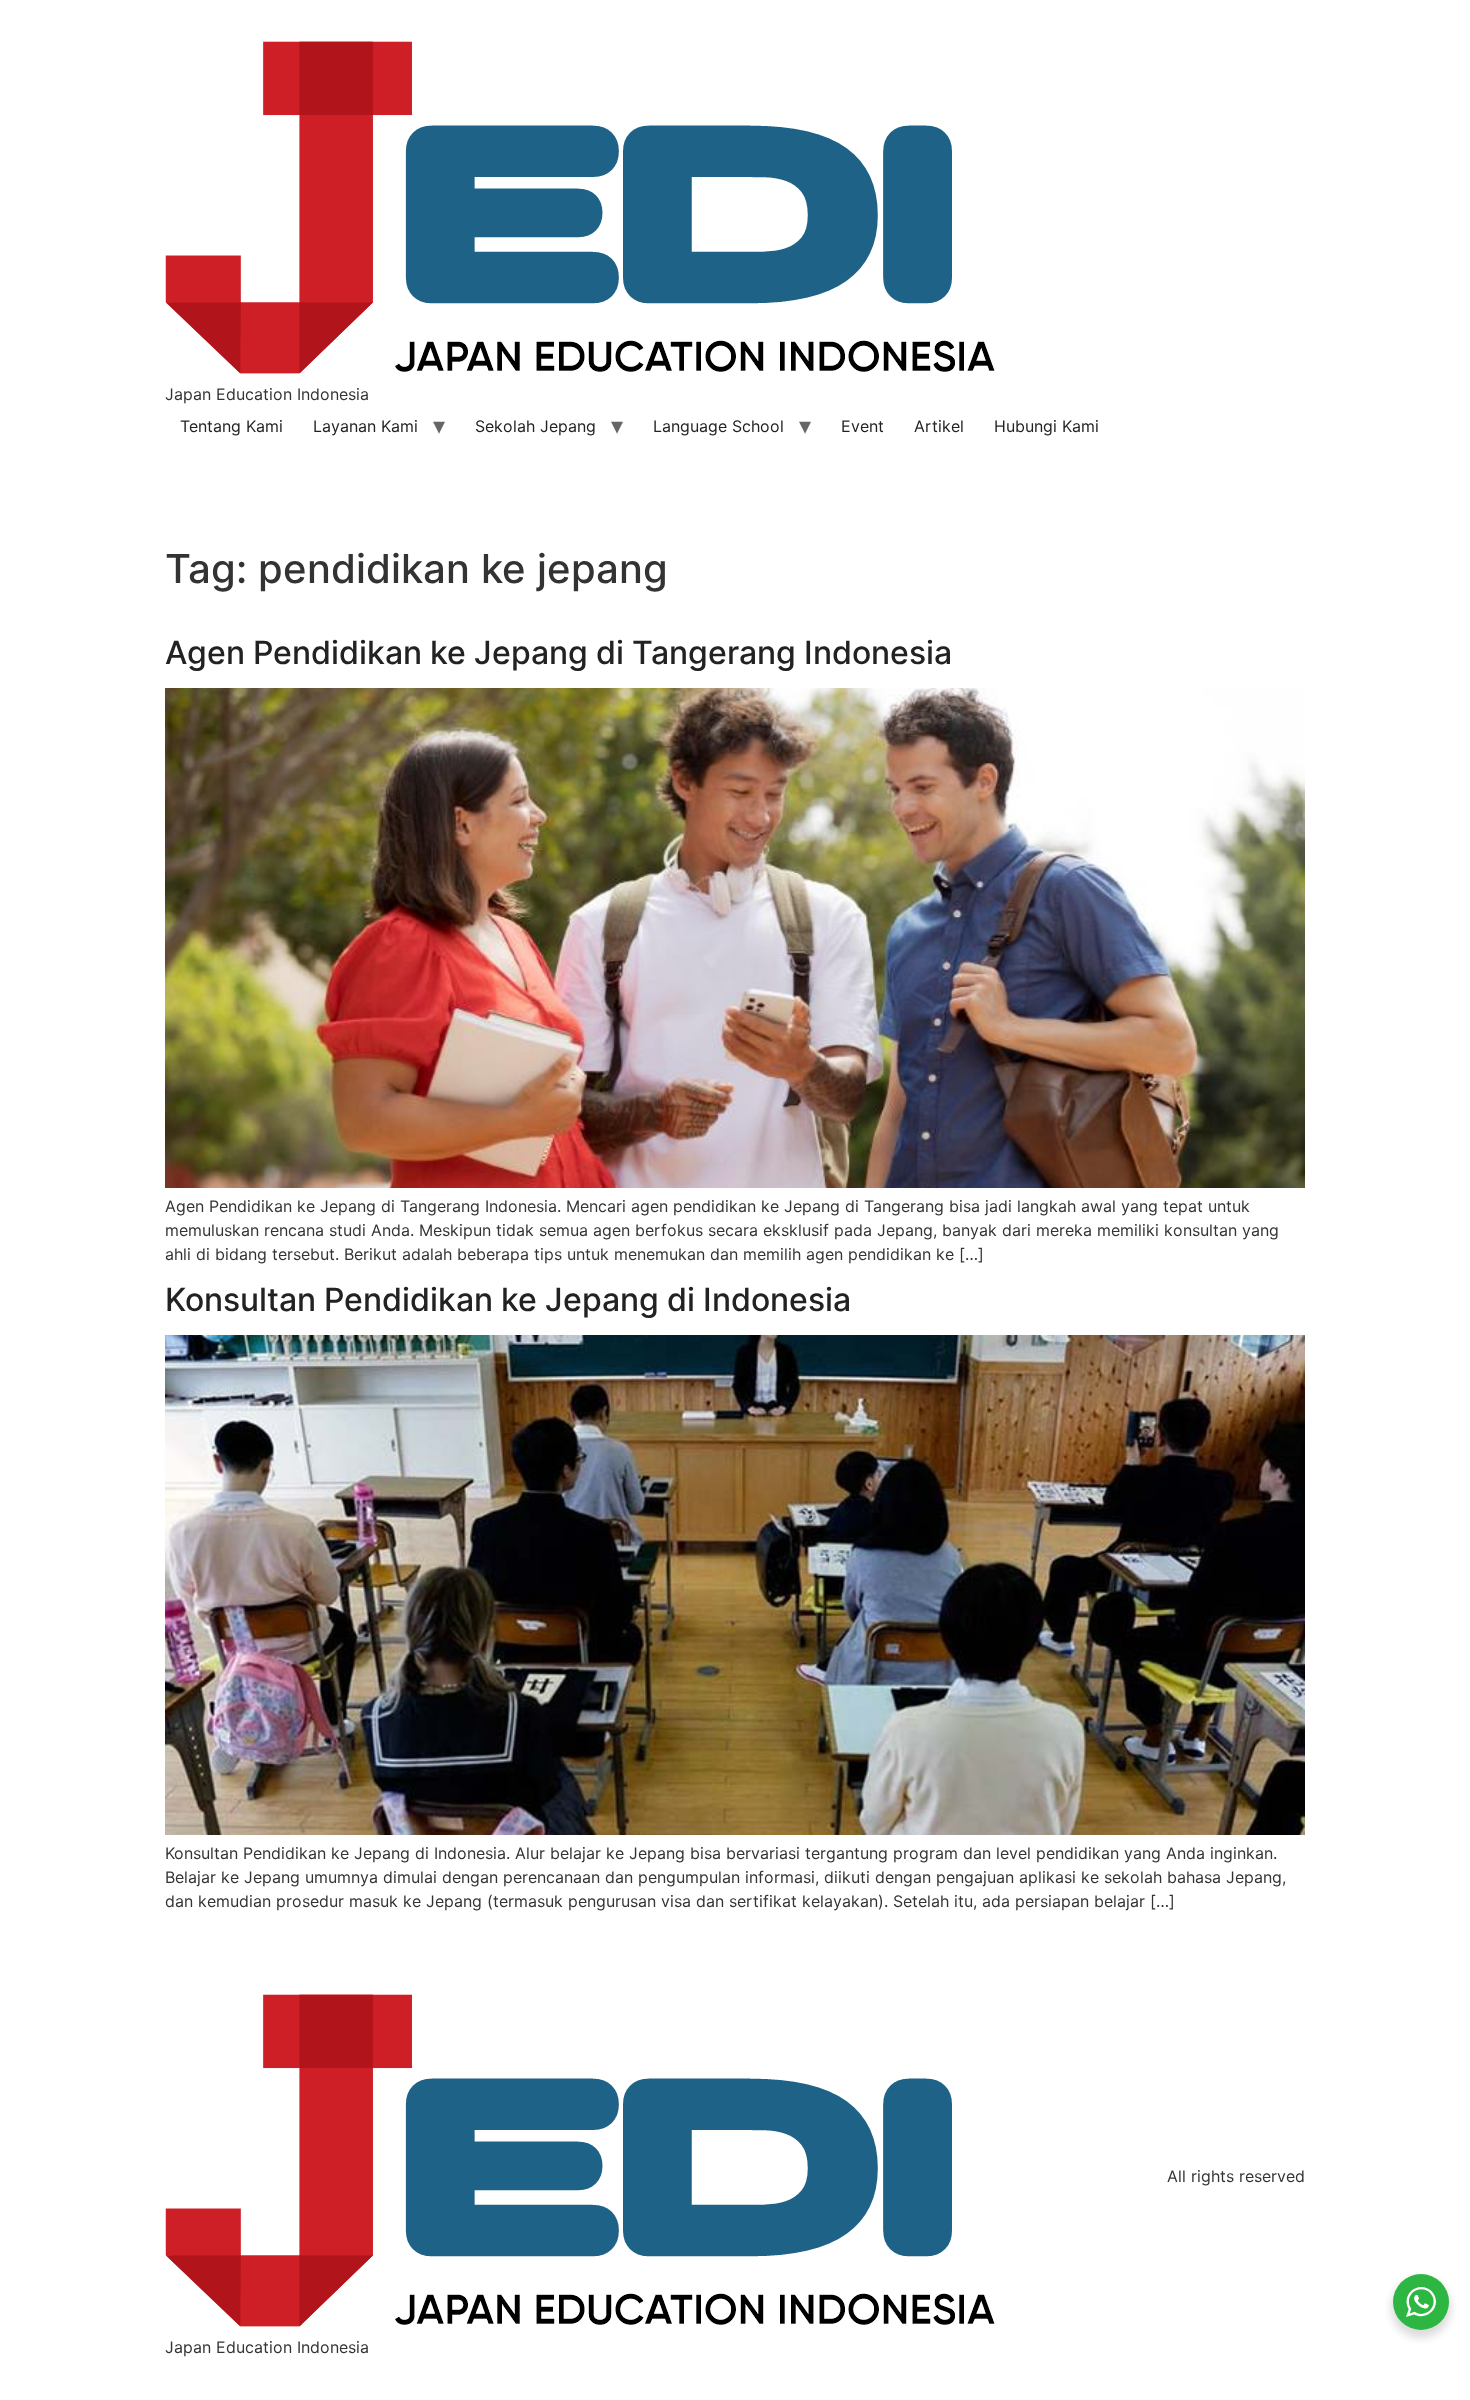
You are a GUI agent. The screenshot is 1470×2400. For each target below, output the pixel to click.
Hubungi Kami (1046, 426)
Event (862, 426)
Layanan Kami (365, 426)
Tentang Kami (231, 426)
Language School (718, 426)
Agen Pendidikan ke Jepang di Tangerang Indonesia (558, 652)
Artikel (939, 426)
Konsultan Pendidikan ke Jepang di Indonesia (508, 1299)
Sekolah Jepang (535, 426)
